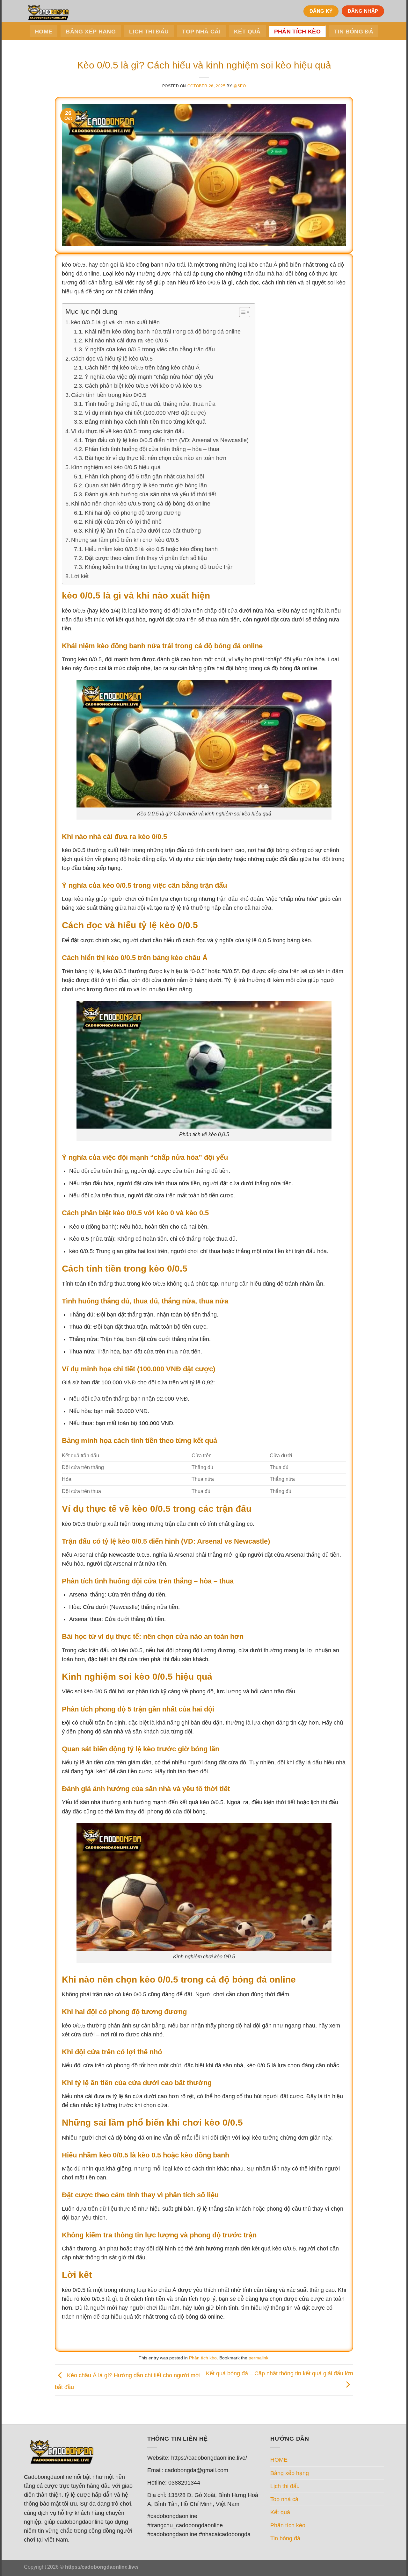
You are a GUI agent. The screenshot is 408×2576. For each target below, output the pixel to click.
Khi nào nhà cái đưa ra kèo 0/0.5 (126, 341)
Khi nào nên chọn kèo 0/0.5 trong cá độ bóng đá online (141, 503)
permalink (259, 2358)
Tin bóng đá (354, 32)
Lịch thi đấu (149, 32)
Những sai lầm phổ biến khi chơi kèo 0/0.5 (125, 540)
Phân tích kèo (298, 32)
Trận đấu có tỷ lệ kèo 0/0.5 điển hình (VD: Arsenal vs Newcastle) (167, 440)
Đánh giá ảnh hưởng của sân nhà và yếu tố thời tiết (150, 494)
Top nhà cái (201, 32)
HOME (44, 32)
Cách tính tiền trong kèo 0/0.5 (109, 395)
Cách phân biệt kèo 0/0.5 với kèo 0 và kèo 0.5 (143, 386)
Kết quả (247, 32)
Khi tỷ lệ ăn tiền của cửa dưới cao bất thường (143, 531)
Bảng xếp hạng (91, 32)
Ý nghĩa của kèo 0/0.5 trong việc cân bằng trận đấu (150, 349)
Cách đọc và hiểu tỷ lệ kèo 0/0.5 (112, 359)
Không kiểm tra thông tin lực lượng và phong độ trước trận (159, 567)
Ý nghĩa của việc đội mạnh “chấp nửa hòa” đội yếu (149, 377)
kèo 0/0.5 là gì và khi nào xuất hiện (115, 322)
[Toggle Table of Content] (241, 312)
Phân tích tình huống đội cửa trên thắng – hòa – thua (152, 449)
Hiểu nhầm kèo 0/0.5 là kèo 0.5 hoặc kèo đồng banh (151, 549)
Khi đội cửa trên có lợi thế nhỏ (123, 522)
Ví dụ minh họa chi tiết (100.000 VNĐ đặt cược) (145, 413)
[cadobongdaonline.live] (46, 11)
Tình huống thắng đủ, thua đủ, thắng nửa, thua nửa (150, 404)
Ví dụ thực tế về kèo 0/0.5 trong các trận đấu (128, 431)
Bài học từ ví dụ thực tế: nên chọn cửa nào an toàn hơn (156, 458)
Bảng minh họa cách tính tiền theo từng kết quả (145, 422)
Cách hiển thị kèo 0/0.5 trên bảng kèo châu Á (142, 368)
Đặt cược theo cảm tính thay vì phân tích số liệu (146, 558)
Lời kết (80, 576)
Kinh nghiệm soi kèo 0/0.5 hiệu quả (116, 467)
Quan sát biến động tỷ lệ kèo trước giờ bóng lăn (146, 485)
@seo (240, 86)
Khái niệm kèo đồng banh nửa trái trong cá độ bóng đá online (163, 332)
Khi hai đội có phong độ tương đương (133, 513)
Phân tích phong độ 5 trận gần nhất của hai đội (144, 477)
